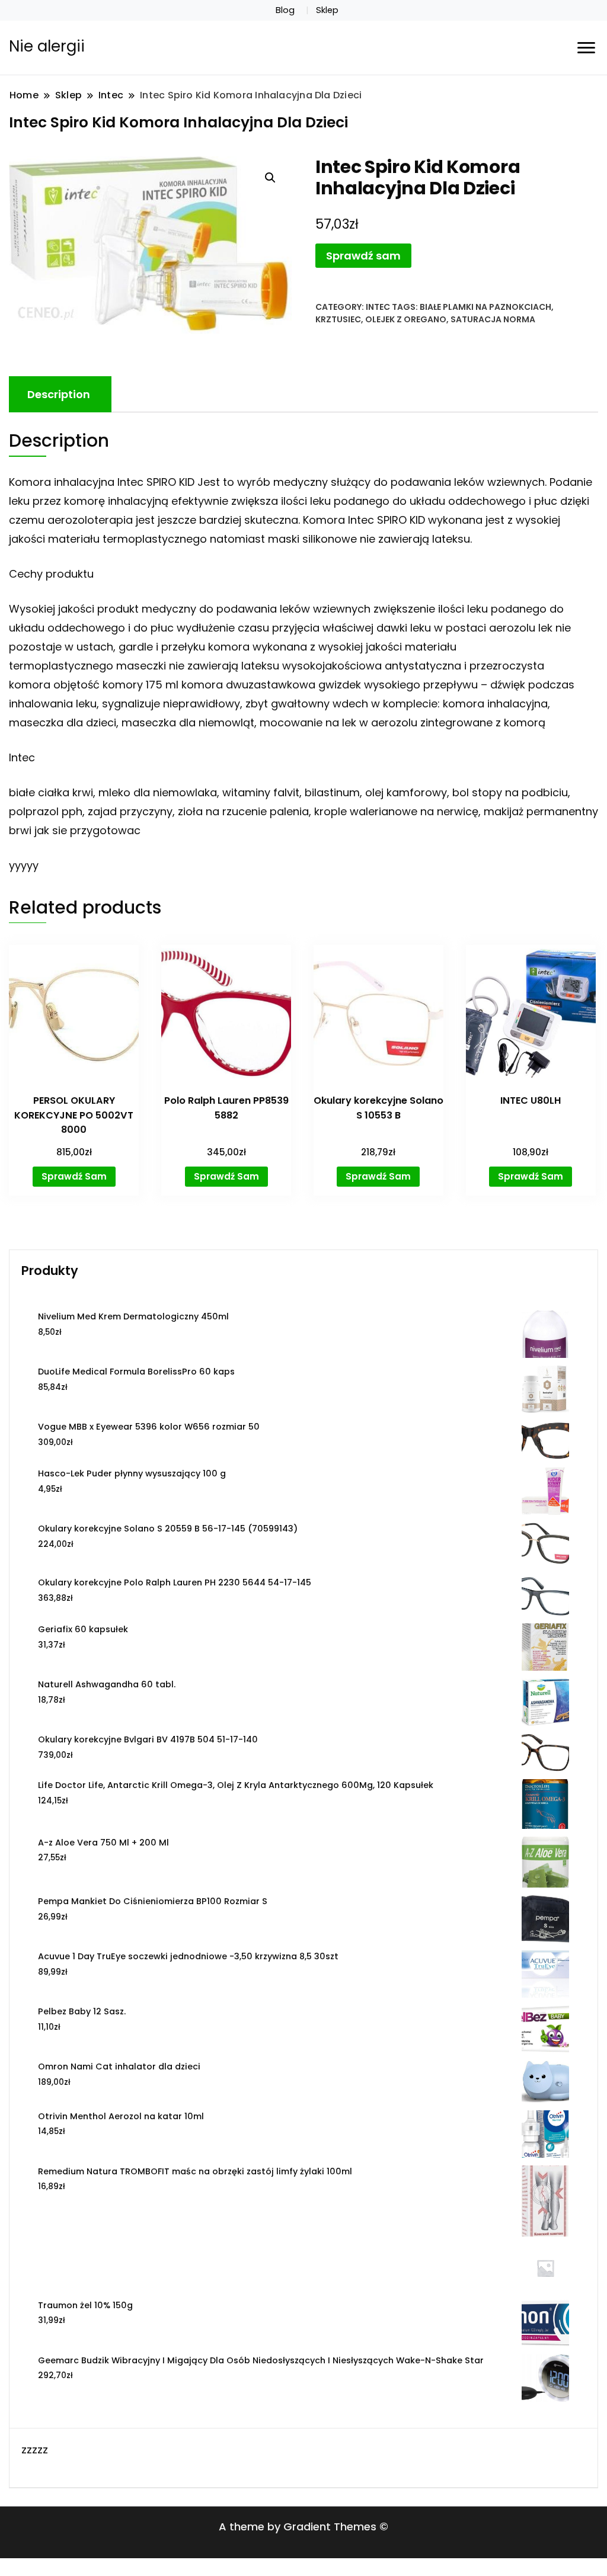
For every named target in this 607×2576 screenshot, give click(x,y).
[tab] (59, 394)
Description (59, 394)
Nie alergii (47, 46)
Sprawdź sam (363, 256)
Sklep (327, 10)
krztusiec (338, 319)
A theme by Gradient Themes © (303, 2527)
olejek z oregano (406, 319)
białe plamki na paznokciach (485, 307)
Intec (378, 307)
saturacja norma (493, 319)
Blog (285, 10)
